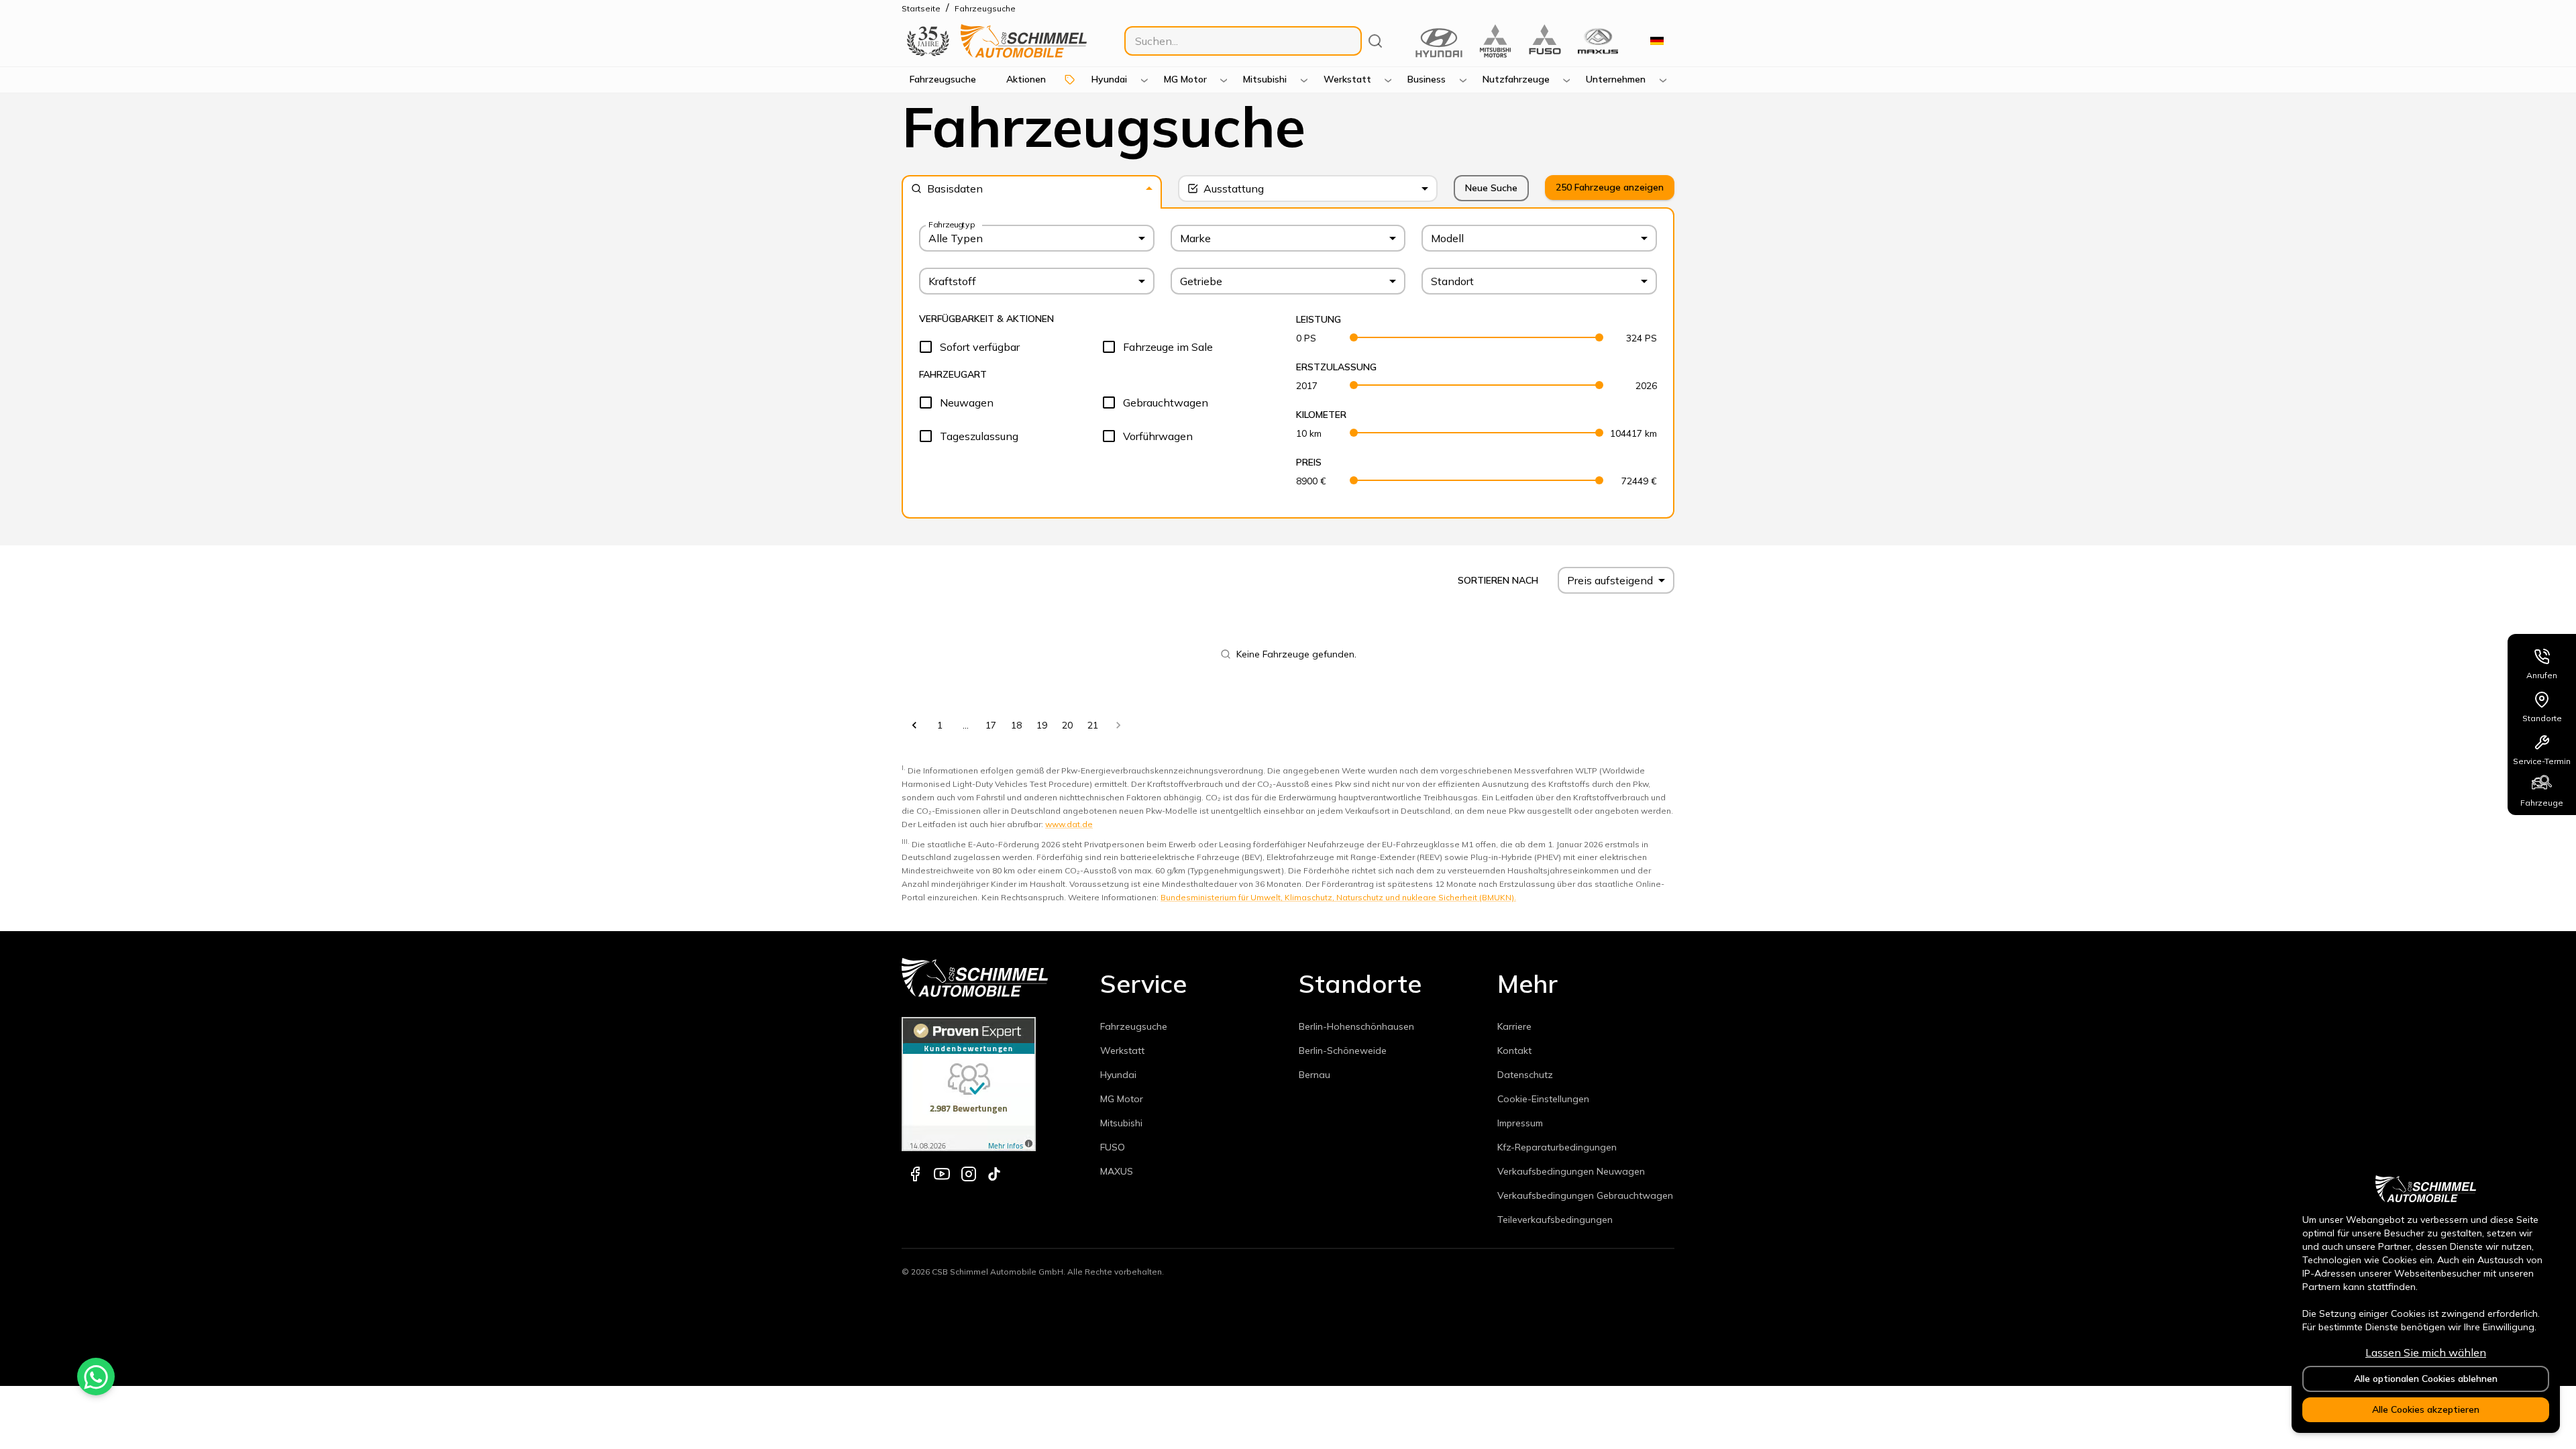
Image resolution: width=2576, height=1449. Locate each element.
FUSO (1113, 1147)
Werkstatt (1122, 1051)
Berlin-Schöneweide (1343, 1051)
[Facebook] (915, 1174)
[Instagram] (969, 1174)
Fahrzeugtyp (952, 224)
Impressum (1520, 1123)
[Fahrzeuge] (2542, 782)
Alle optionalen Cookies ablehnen (2426, 1379)
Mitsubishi (1121, 1123)
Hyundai (1118, 1075)
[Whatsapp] (96, 1377)
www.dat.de (1069, 824)
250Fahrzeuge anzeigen (1610, 187)
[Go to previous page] (914, 725)
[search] (1375, 41)
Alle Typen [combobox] (956, 238)
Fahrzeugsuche (1134, 1026)
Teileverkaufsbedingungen (1555, 1220)
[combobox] (1032, 189)
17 (991, 725)
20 (1067, 725)
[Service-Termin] (2542, 740)
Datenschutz (1525, 1075)
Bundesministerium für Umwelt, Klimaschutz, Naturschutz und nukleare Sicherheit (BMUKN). (1338, 897)
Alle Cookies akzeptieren (2426, 1409)
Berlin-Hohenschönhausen (1356, 1026)
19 (1042, 725)
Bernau (1314, 1075)
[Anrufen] (2542, 654)
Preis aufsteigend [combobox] (1610, 580)
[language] (1657, 41)
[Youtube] (942, 1174)
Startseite (921, 8)
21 (1093, 725)
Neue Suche (1491, 188)
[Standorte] (2542, 697)
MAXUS (1117, 1171)
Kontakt (1514, 1051)
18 (1016, 725)
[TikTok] (994, 1174)
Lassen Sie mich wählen (2426, 1352)
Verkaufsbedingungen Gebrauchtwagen (1585, 1195)
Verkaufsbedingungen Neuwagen (1571, 1171)
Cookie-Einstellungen (1543, 1099)
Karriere (1514, 1026)
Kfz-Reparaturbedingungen (1557, 1147)
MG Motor (1122, 1099)
